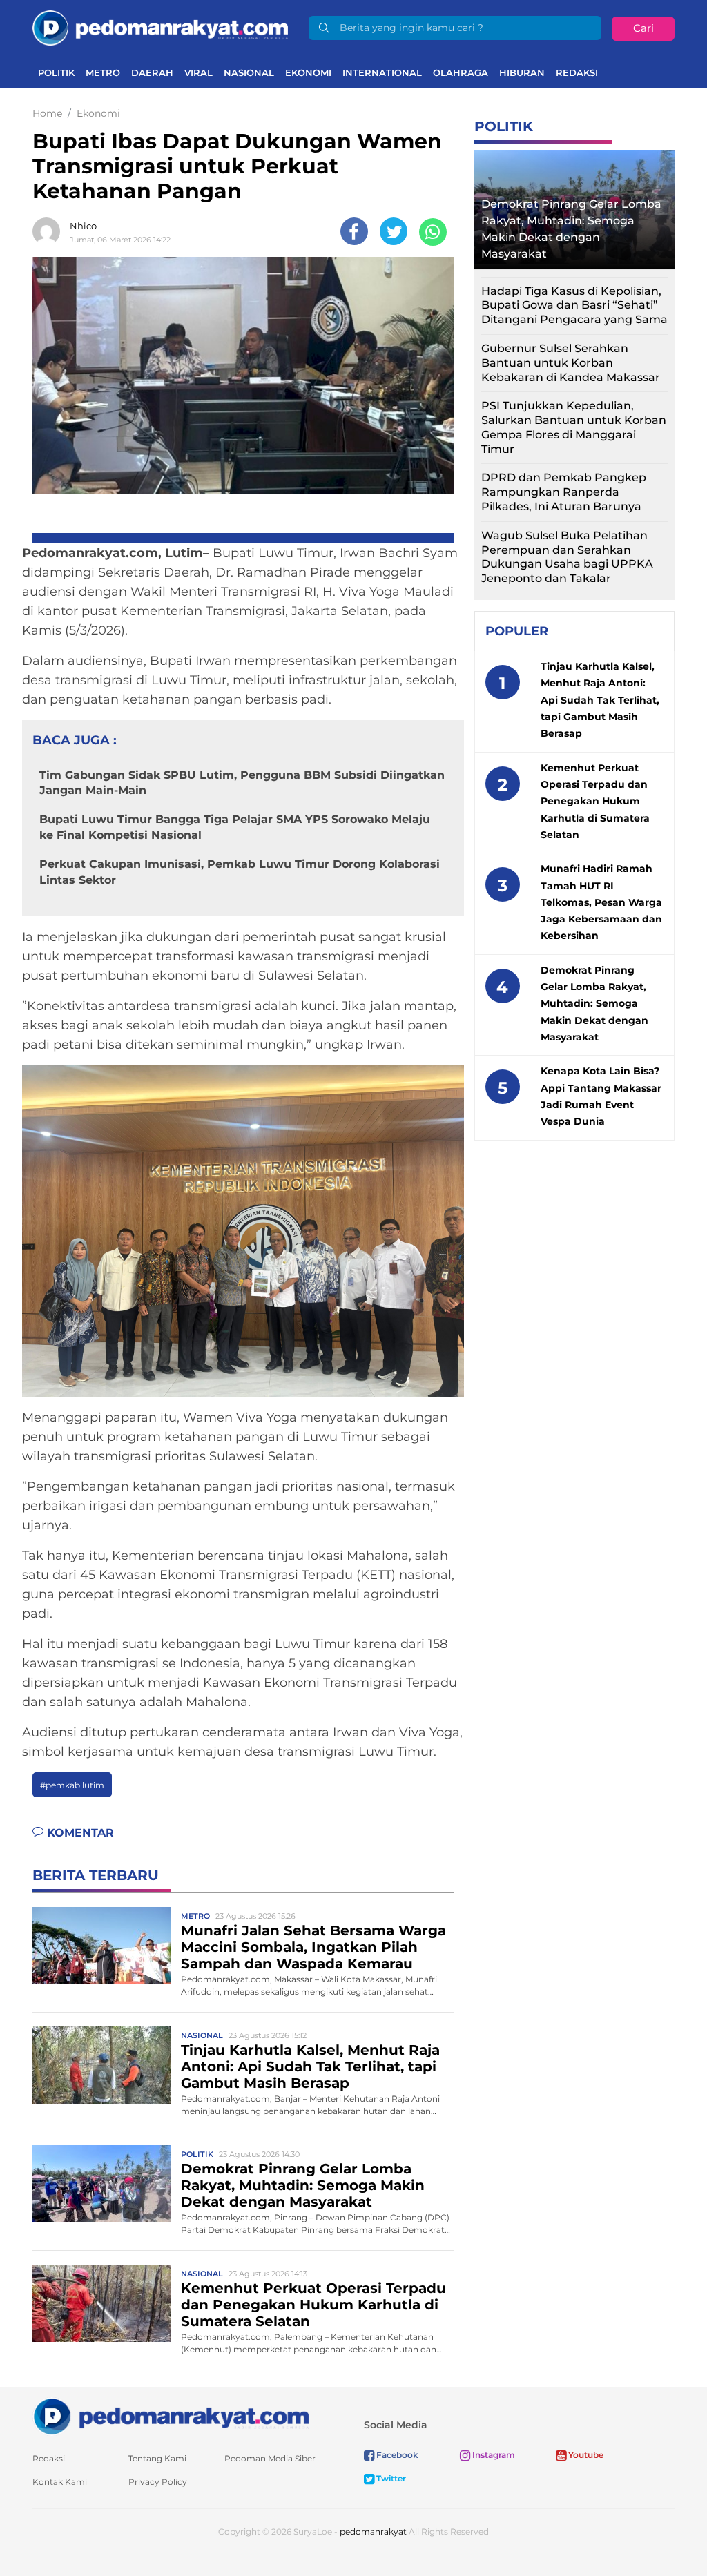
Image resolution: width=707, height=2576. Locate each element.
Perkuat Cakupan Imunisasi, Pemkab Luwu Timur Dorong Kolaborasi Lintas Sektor (240, 872)
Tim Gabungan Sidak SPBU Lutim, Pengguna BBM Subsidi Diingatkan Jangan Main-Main (242, 783)
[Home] (160, 27)
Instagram (493, 2455)
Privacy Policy (158, 2482)
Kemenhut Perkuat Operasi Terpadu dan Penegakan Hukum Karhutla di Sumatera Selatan (313, 2305)
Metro (103, 72)
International (382, 72)
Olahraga (461, 72)
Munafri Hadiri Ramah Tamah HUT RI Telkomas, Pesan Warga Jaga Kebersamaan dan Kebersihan (601, 902)
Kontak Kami (60, 2482)
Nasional (249, 72)
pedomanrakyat (373, 2531)
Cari (643, 28)
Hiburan (522, 72)
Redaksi (577, 72)
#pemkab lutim (72, 1785)
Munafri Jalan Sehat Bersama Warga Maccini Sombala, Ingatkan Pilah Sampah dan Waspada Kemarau (313, 1947)
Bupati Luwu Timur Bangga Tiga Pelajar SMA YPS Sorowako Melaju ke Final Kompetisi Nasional (235, 827)
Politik (56, 72)
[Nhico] (50, 231)
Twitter (390, 2478)
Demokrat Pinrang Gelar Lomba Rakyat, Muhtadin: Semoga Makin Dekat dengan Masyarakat (303, 2185)
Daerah (152, 72)
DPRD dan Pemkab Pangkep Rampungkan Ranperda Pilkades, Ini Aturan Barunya (564, 492)
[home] (171, 2415)
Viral (198, 72)
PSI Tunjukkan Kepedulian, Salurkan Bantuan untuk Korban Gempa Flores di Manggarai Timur (574, 427)
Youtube (585, 2455)
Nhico (83, 226)
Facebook (396, 2455)
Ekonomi (308, 72)
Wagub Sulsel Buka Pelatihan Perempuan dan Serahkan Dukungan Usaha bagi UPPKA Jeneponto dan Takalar (567, 557)
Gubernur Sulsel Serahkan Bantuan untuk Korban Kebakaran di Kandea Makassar (571, 363)
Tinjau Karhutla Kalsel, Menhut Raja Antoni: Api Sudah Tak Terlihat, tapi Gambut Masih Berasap (310, 2066)
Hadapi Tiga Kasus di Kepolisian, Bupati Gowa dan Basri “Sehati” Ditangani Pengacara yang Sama (574, 306)
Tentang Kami (157, 2458)
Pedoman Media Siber (270, 2458)
